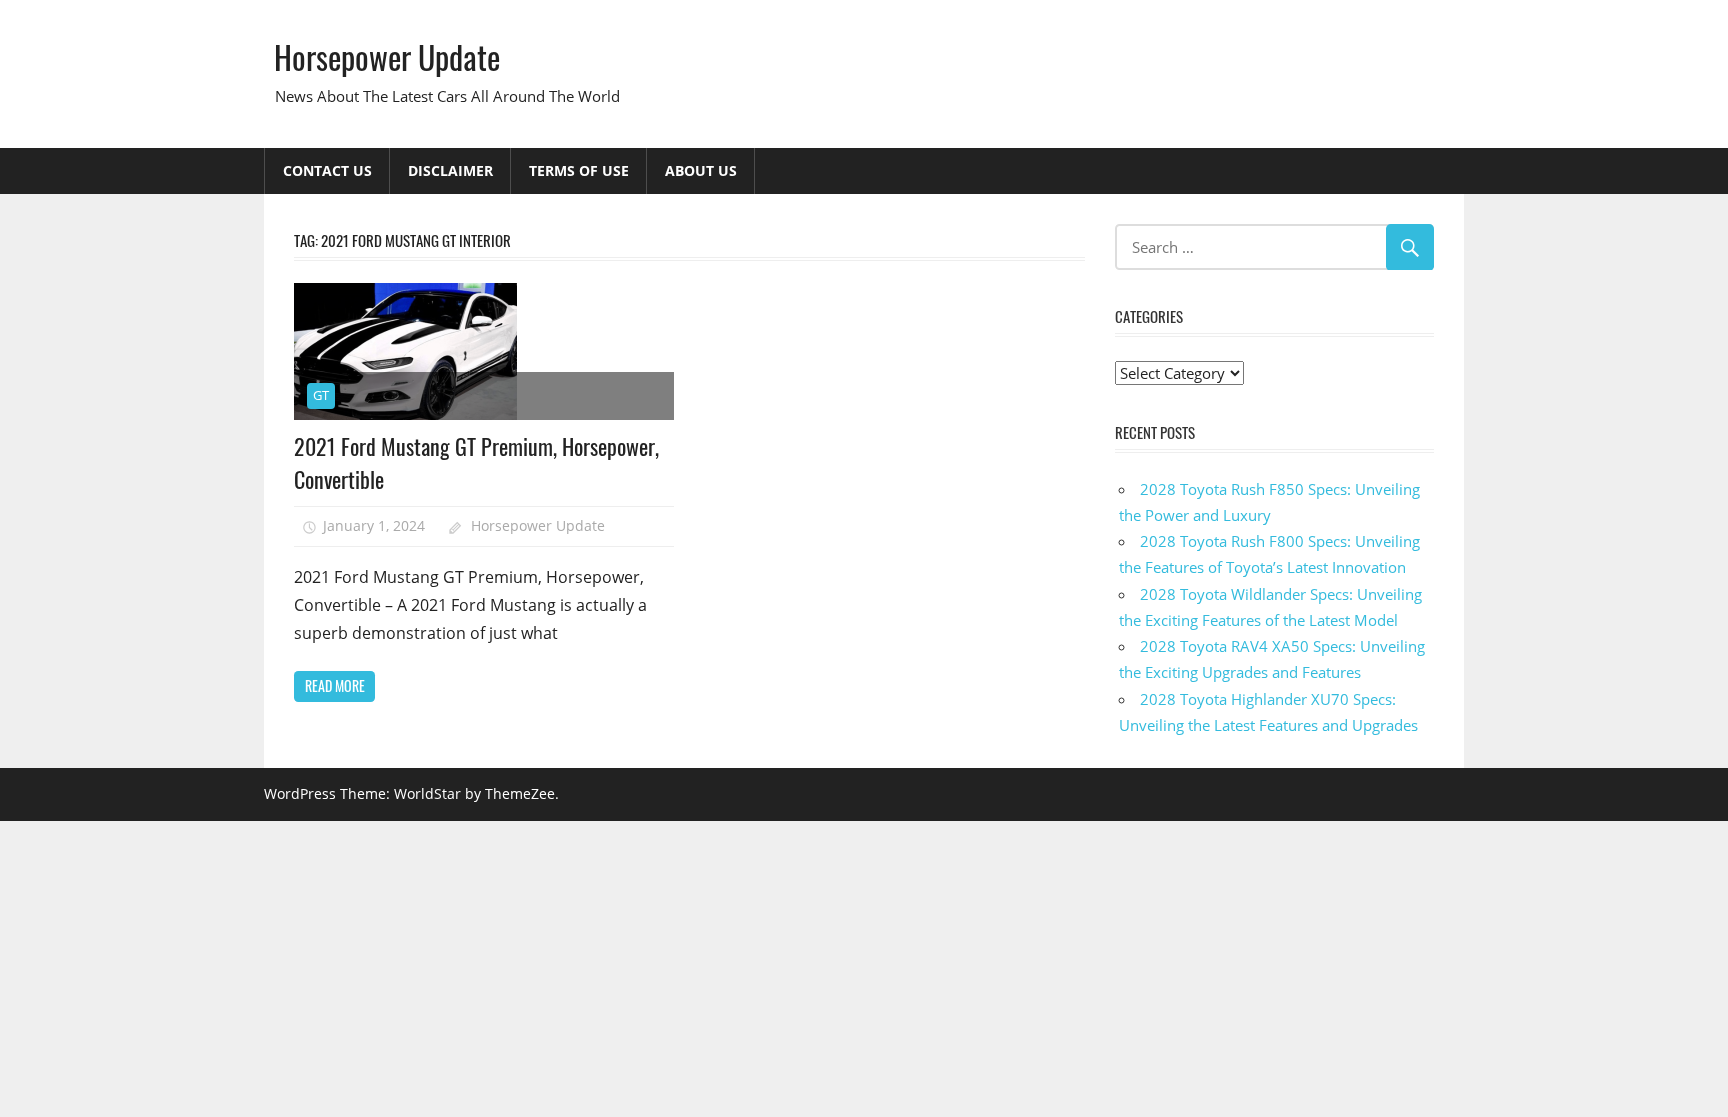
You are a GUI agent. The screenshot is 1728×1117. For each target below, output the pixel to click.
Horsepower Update (387, 56)
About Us (701, 170)
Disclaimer (450, 170)
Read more (335, 685)
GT (321, 395)
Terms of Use (579, 170)
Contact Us (327, 170)
